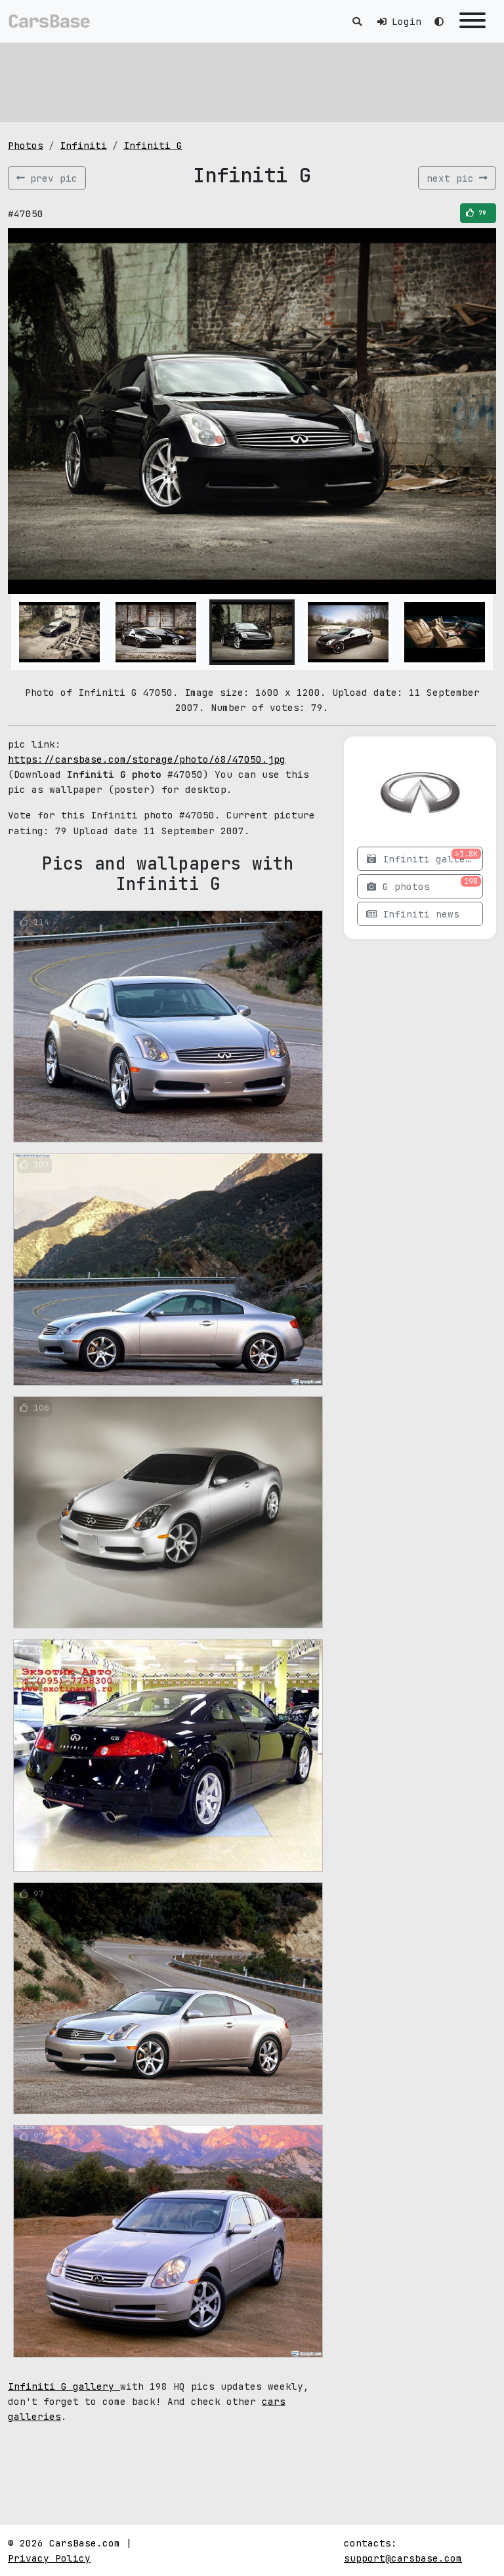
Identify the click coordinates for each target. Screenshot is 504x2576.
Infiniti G (153, 145)
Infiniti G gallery (64, 2386)
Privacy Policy (49, 2558)
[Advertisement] (252, 82)
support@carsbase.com (403, 2558)
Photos (26, 145)
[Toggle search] (357, 21)
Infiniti (83, 145)
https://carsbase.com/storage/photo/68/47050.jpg (147, 759)
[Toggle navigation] (472, 21)
